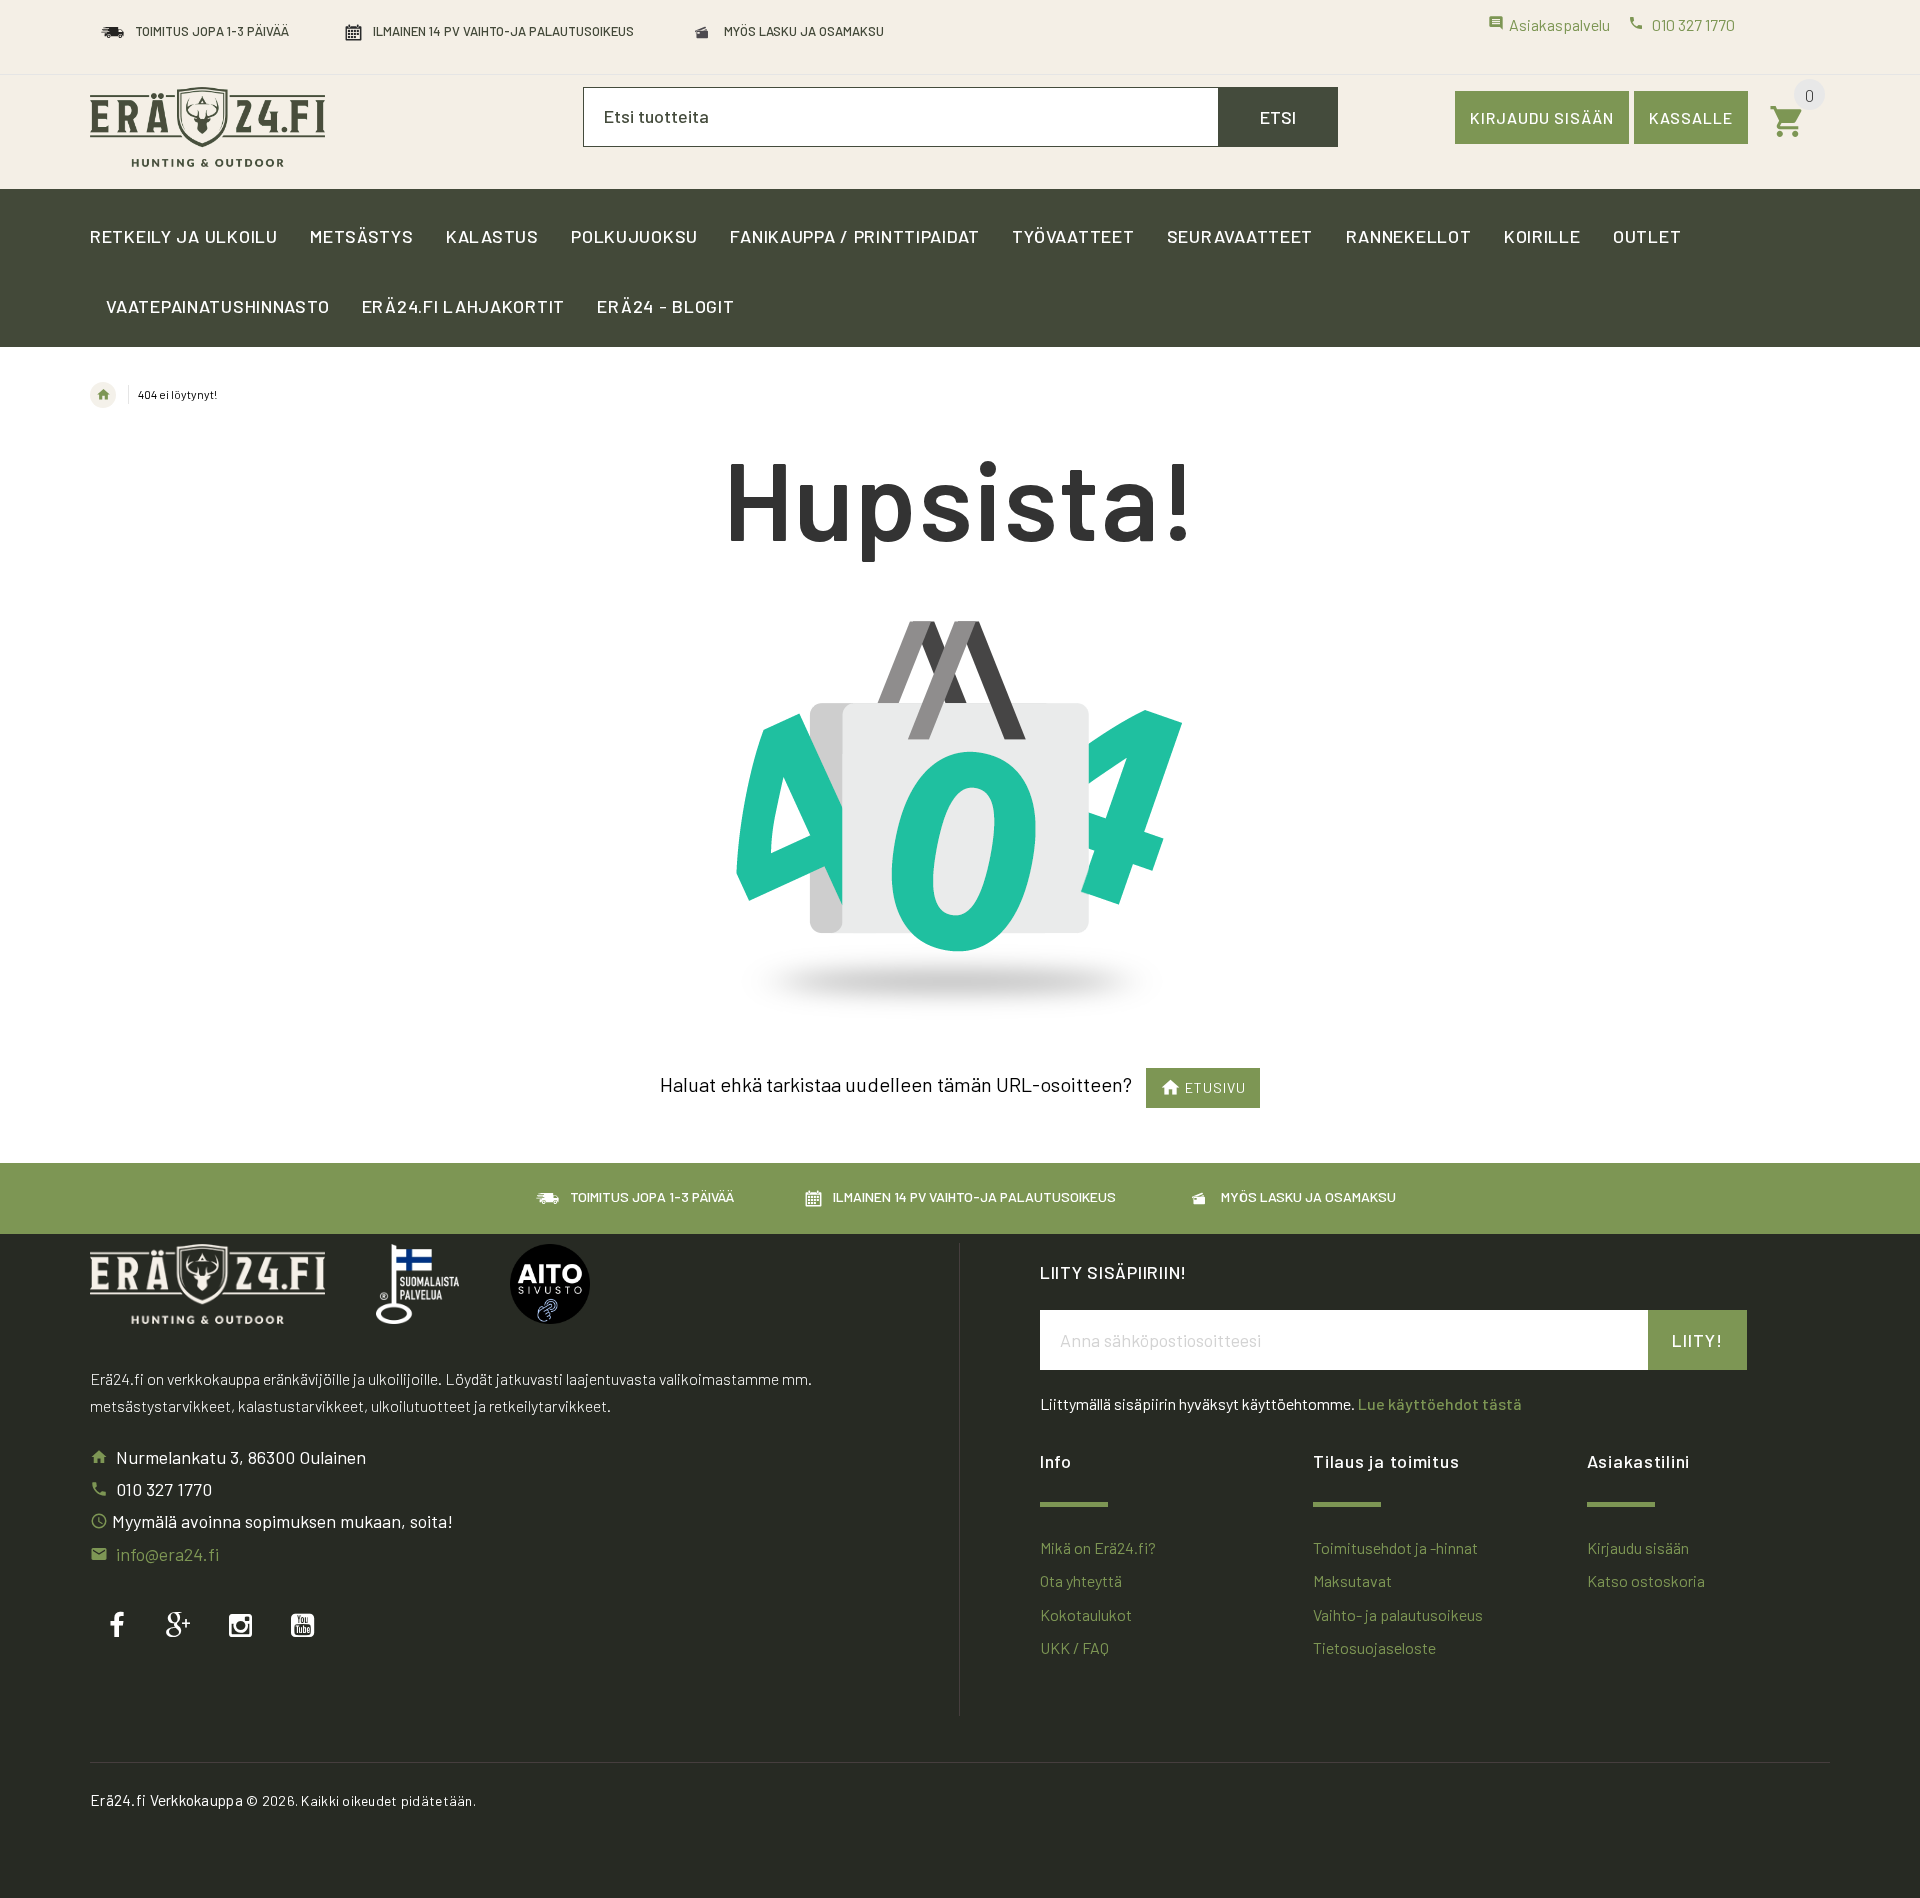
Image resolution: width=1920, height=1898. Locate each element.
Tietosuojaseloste (1374, 1647)
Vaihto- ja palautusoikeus (1398, 1614)
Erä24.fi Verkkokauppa (166, 1800)
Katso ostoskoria (1646, 1580)
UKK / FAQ (1074, 1647)
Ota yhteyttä (1081, 1580)
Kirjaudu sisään (1542, 117)
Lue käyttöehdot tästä (1440, 1403)
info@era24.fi (167, 1554)
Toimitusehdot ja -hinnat (1395, 1547)
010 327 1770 (164, 1489)
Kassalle (1691, 117)
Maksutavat (1352, 1580)
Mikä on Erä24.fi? (1098, 1547)
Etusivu (1215, 1087)
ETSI (1278, 117)
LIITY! (1697, 1340)
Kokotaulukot (1086, 1614)
